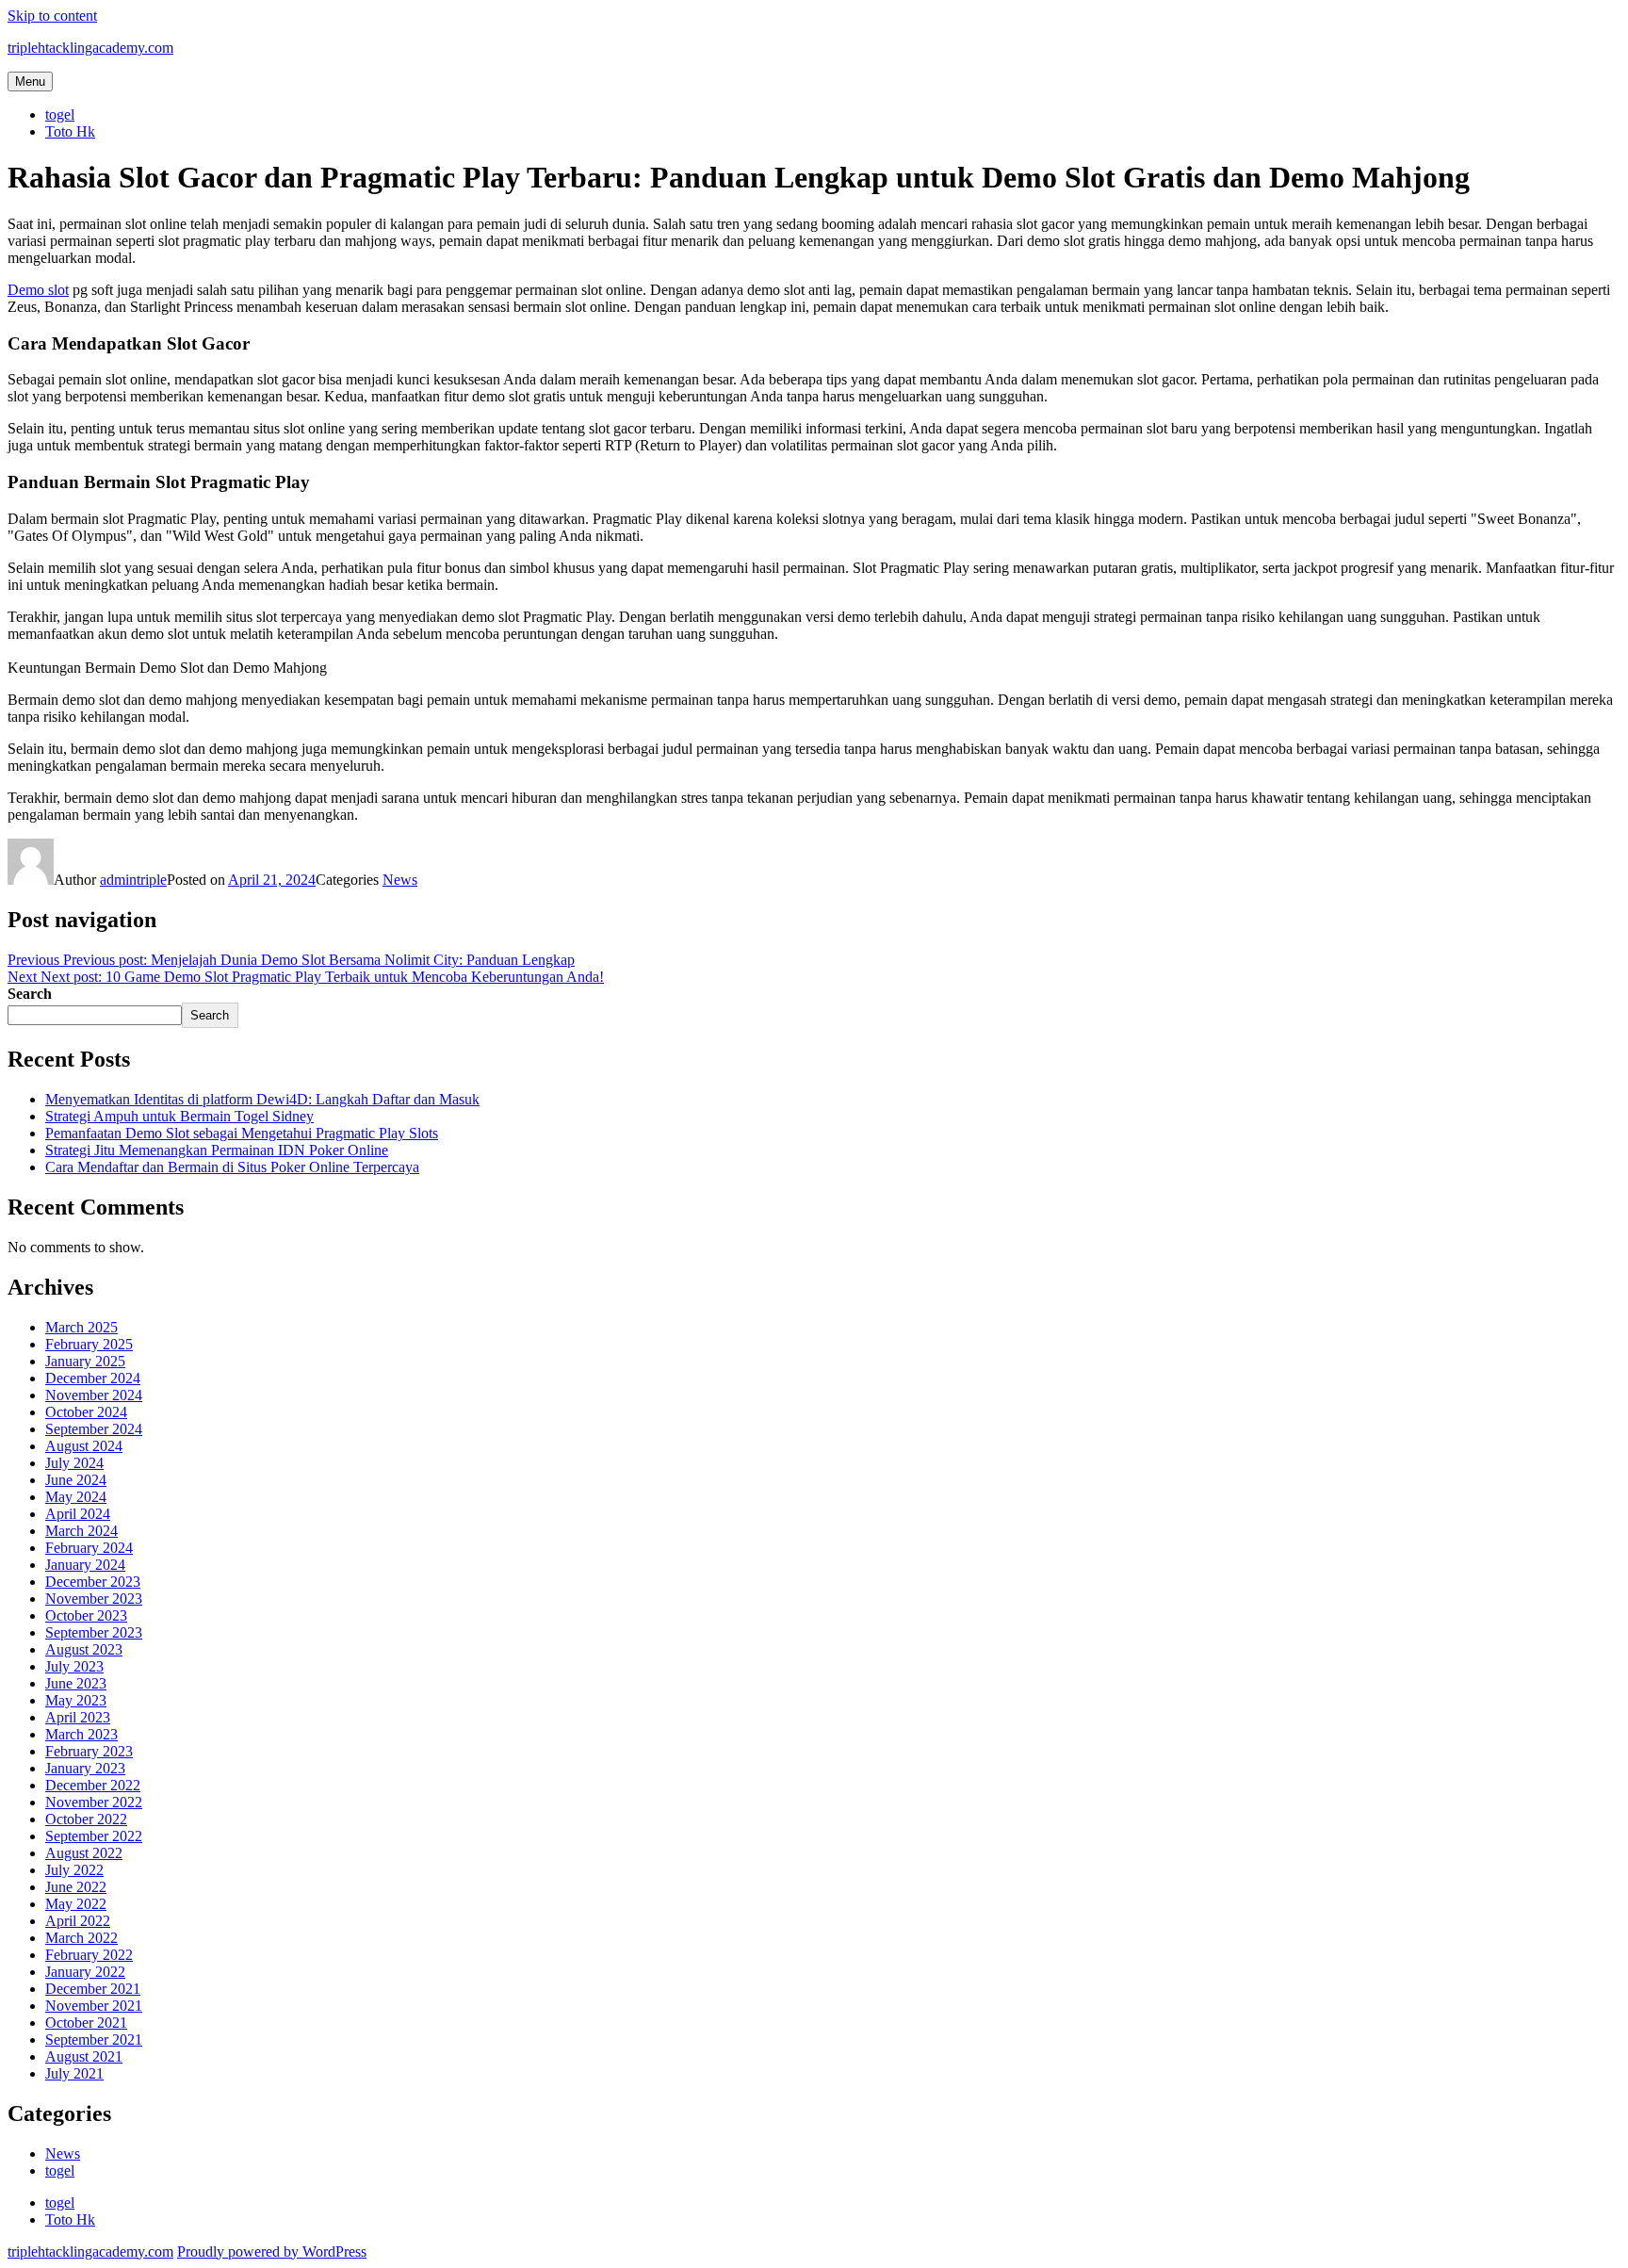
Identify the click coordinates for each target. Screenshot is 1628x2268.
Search (30, 994)
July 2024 (74, 1463)
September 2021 (94, 2040)
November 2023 (94, 1599)
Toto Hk (70, 131)
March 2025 (81, 1327)
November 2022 (94, 1802)
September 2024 (94, 1429)
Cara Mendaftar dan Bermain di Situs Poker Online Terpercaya (232, 1167)
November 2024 (94, 1395)
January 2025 (85, 1361)
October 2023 (86, 1615)
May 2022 (76, 1904)
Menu (30, 82)
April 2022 (78, 1921)
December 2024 (93, 1378)
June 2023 (76, 1683)
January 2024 (85, 1565)
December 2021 (93, 1989)
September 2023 (94, 1632)
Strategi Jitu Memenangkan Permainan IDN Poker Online (217, 1150)
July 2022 (74, 1870)
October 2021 (86, 2023)
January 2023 (85, 1768)
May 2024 (76, 1497)
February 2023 (89, 1751)
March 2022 (81, 1938)
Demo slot (38, 290)
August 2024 (84, 1446)
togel (60, 114)
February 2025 (89, 1344)
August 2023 (84, 1649)
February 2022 (89, 1955)
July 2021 (74, 2073)
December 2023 (93, 1582)
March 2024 (81, 1531)
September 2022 (94, 1836)
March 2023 (81, 1734)
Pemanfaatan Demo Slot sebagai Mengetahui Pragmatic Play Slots (242, 1133)
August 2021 (84, 2056)
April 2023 (78, 1717)
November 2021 (94, 2006)
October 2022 (86, 1819)
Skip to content (52, 16)
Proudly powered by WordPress (272, 2252)
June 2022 (76, 1887)
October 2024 (86, 1412)
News (400, 880)
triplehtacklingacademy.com (90, 48)
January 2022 (85, 1972)
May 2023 (76, 1700)
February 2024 (89, 1548)
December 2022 (93, 1785)
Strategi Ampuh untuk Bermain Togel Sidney (179, 1116)
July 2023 (74, 1666)
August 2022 (84, 1853)
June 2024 (76, 1480)
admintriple (133, 880)
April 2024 (78, 1514)
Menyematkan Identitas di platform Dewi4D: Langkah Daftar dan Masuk (262, 1099)
